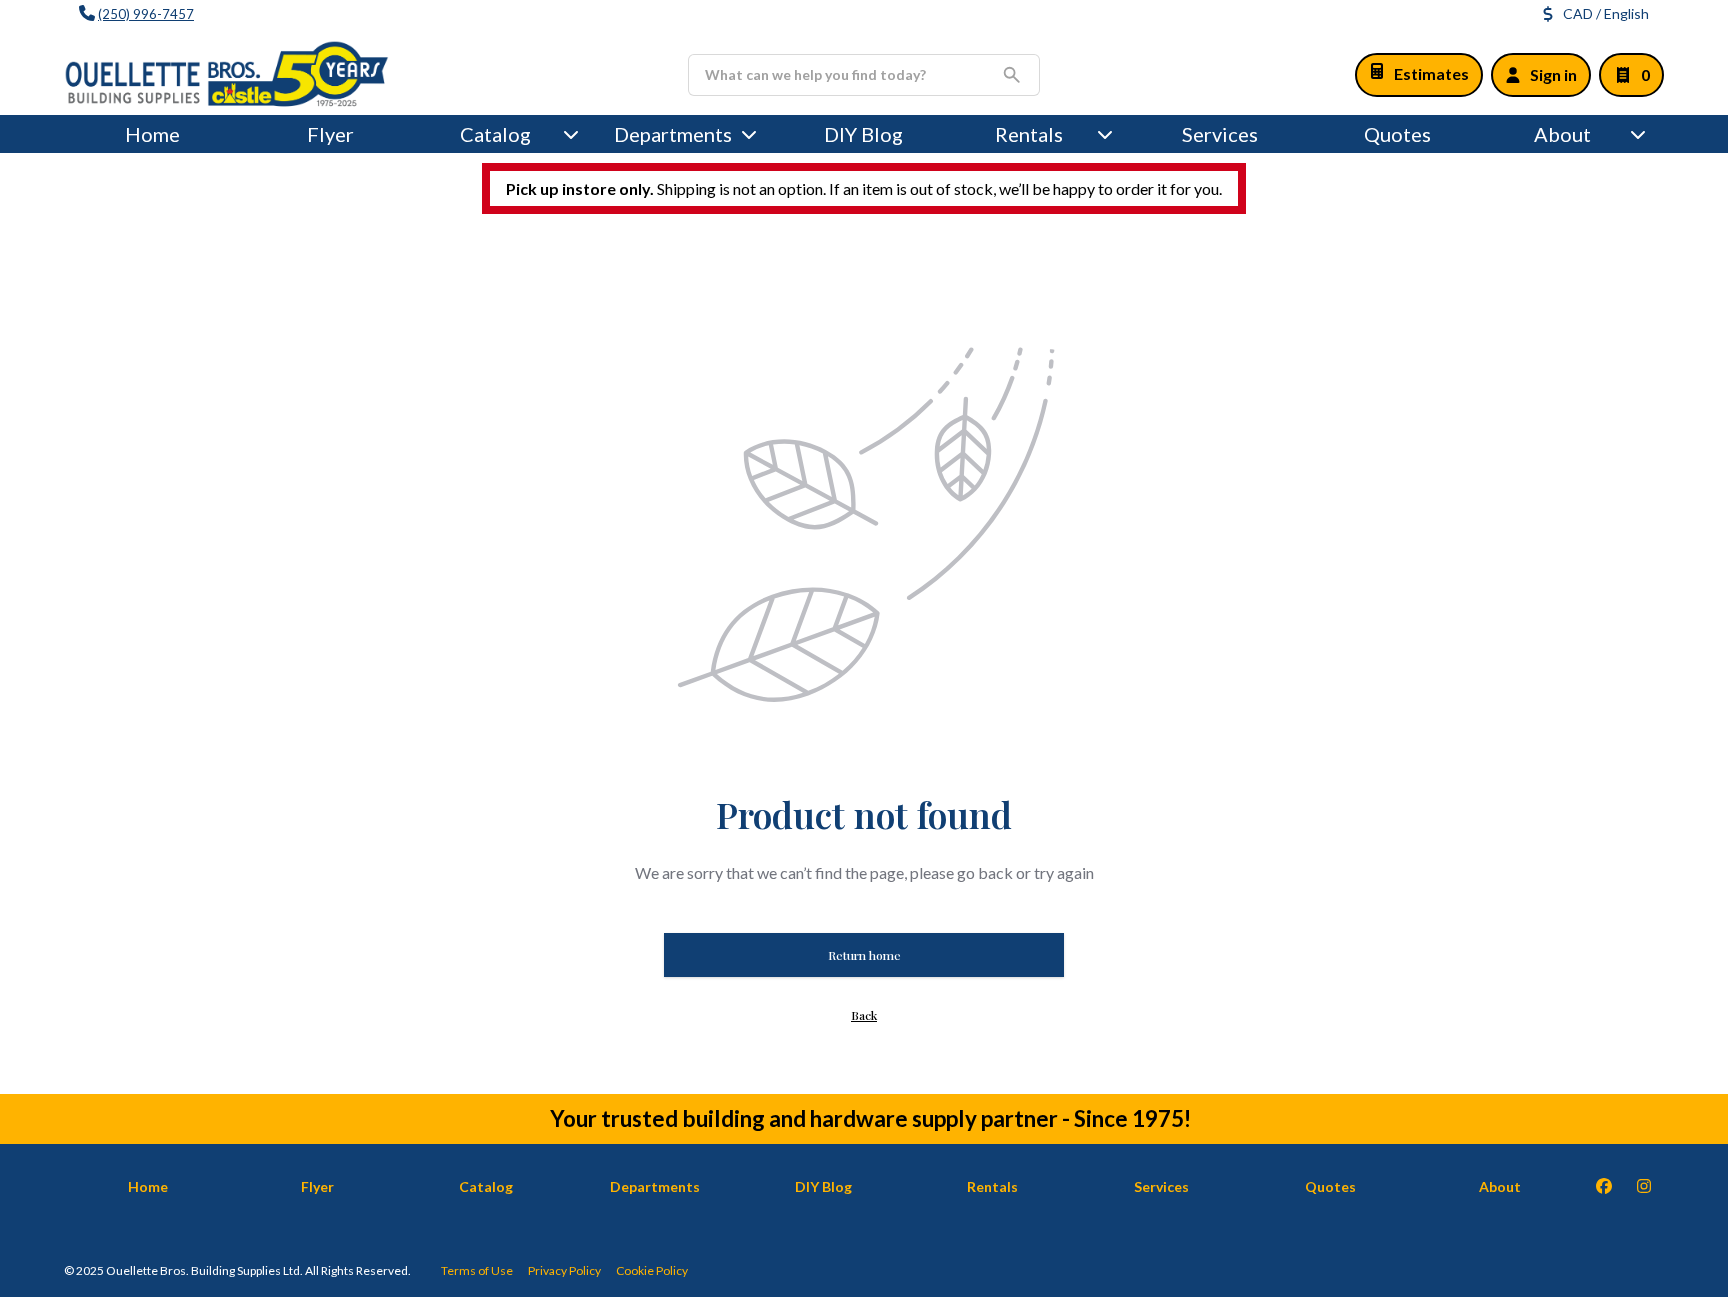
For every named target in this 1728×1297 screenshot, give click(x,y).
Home (152, 134)
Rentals (1029, 134)
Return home (864, 955)
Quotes (1397, 134)
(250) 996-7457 (146, 14)
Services (1220, 134)
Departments (673, 134)
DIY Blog (863, 134)
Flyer (330, 134)
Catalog (486, 1186)
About (1562, 134)
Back (864, 1015)
